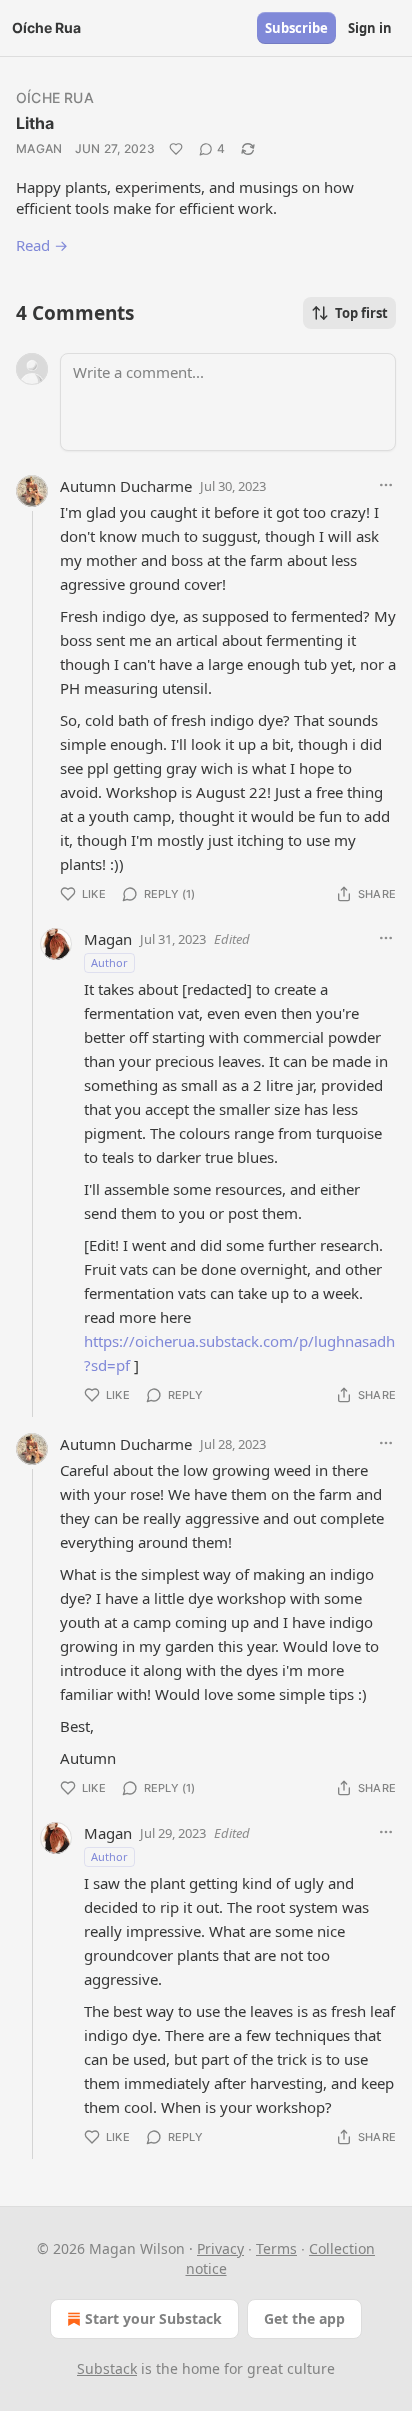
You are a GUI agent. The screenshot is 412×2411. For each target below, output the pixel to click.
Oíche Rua (55, 97)
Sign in (370, 28)
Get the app (304, 2318)
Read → (42, 245)
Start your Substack (153, 2318)
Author (109, 962)
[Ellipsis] (386, 485)
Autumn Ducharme (126, 486)
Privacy (220, 2248)
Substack (107, 2368)
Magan (39, 148)
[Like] (176, 149)
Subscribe (296, 28)
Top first (361, 313)
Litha (35, 123)
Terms (276, 2248)
